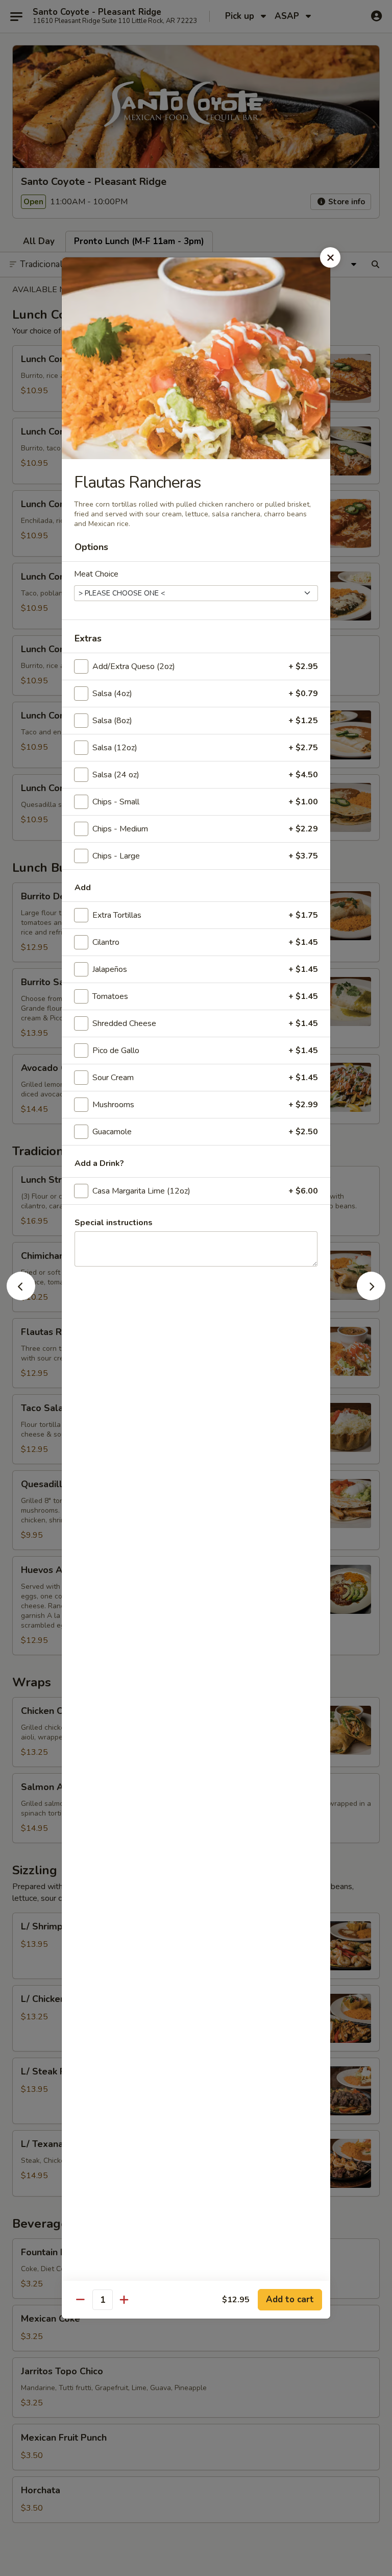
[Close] (330, 257)
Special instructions (114, 1223)
